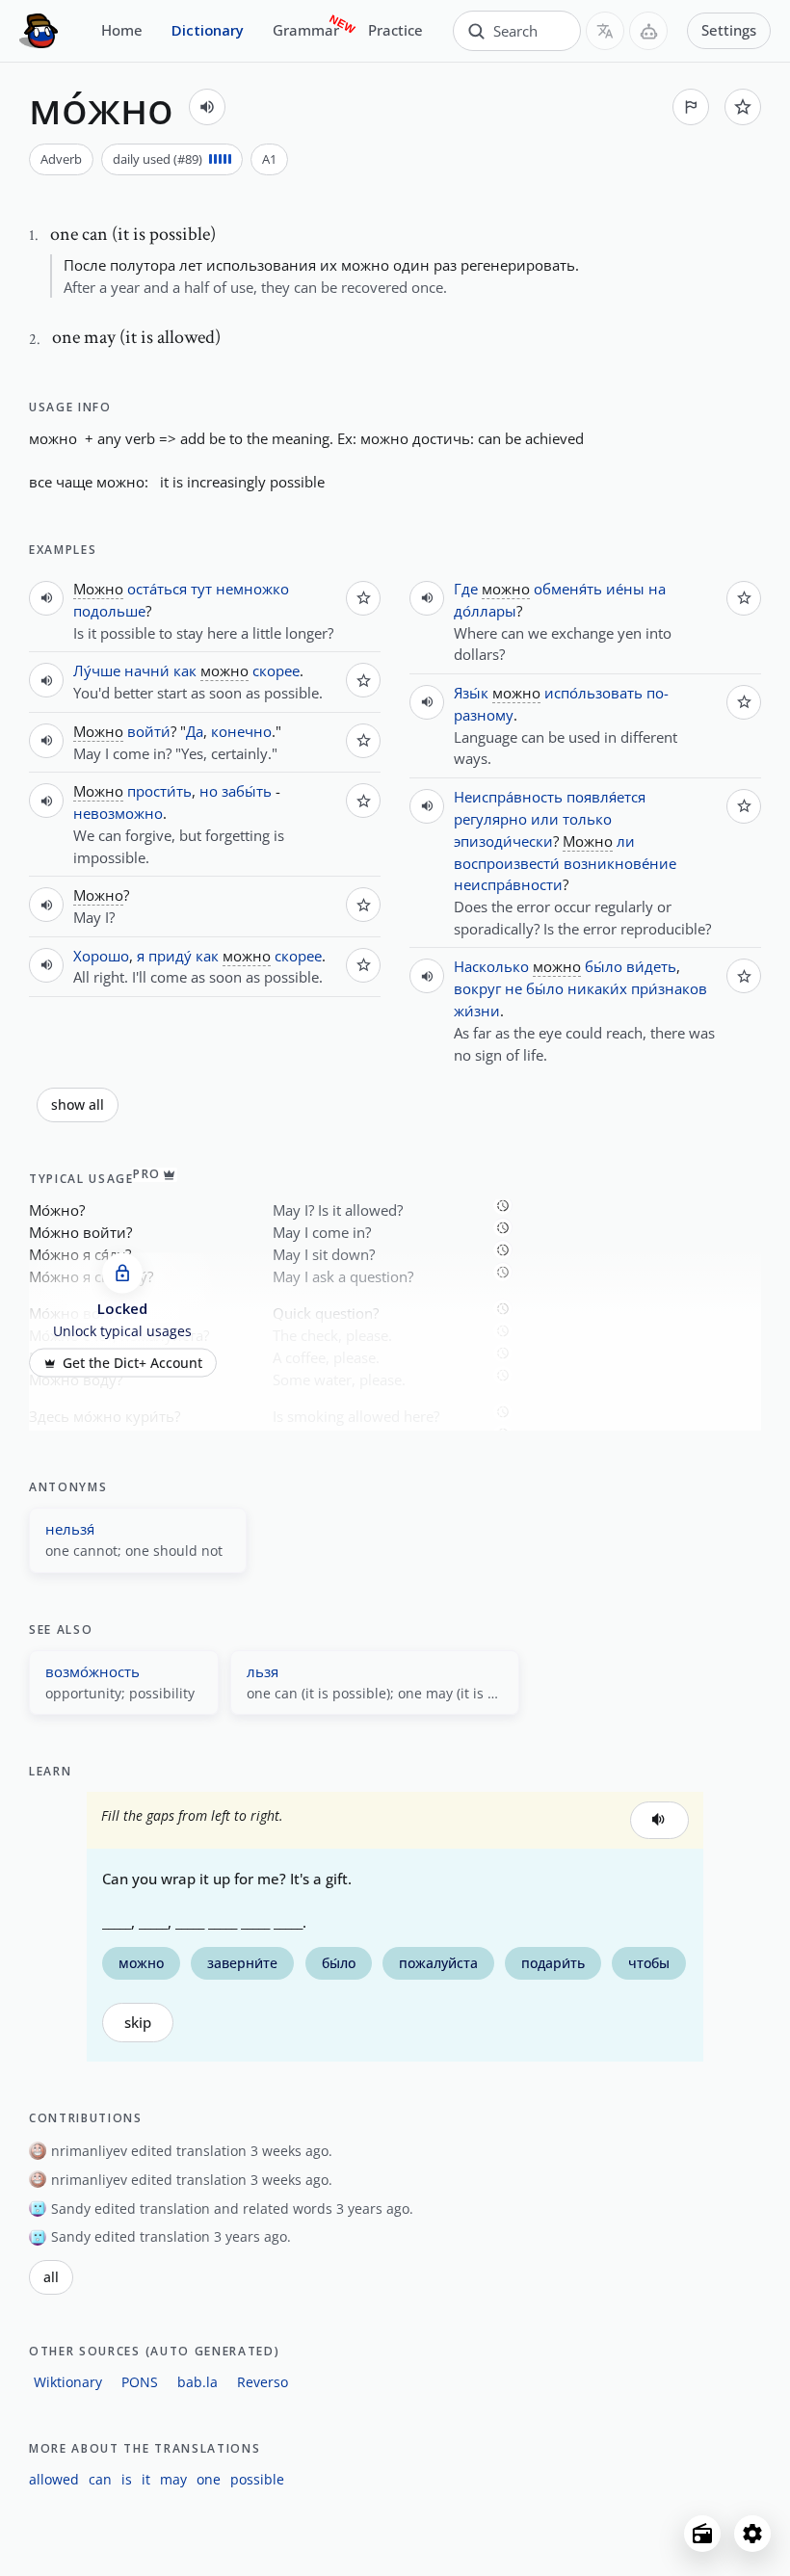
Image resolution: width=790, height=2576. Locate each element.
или (545, 819)
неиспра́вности (508, 884)
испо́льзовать (593, 693)
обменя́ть (568, 589)
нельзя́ (70, 1529)
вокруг (477, 988)
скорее (276, 670)
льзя (263, 1671)
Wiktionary (68, 2382)
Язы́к (471, 693)
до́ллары (485, 611)
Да (195, 731)
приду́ (170, 956)
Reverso (263, 2382)
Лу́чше (97, 670)
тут (201, 589)
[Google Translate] (605, 31)
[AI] (648, 31)
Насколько (491, 966)
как (185, 670)
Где (466, 589)
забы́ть (247, 791)
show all (78, 1105)
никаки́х (597, 988)
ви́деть (651, 966)
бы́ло (604, 966)
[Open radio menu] (702, 2534)
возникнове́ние (620, 863)
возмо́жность (92, 1671)
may (173, 2479)
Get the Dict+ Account (132, 1363)
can (100, 2479)
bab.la (197, 2382)
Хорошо (101, 956)
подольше (109, 611)
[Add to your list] (743, 107)
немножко (252, 589)
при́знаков (669, 988)
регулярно (490, 819)
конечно (241, 731)
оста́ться (157, 589)
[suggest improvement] (691, 107)
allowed (54, 2479)
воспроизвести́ (507, 863)
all (51, 2277)
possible (257, 2479)
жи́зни (477, 1011)
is (127, 2479)
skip (138, 2023)
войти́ (149, 731)
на (657, 589)
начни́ (147, 670)
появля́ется (606, 797)
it (146, 2479)
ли (626, 841)
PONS (140, 2382)
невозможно (118, 813)
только (587, 819)
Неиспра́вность (508, 797)
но (209, 791)
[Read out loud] (207, 107)
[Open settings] (752, 2534)
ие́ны (625, 589)
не (513, 988)
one (209, 2479)
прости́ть (159, 791)
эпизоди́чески (503, 841)
